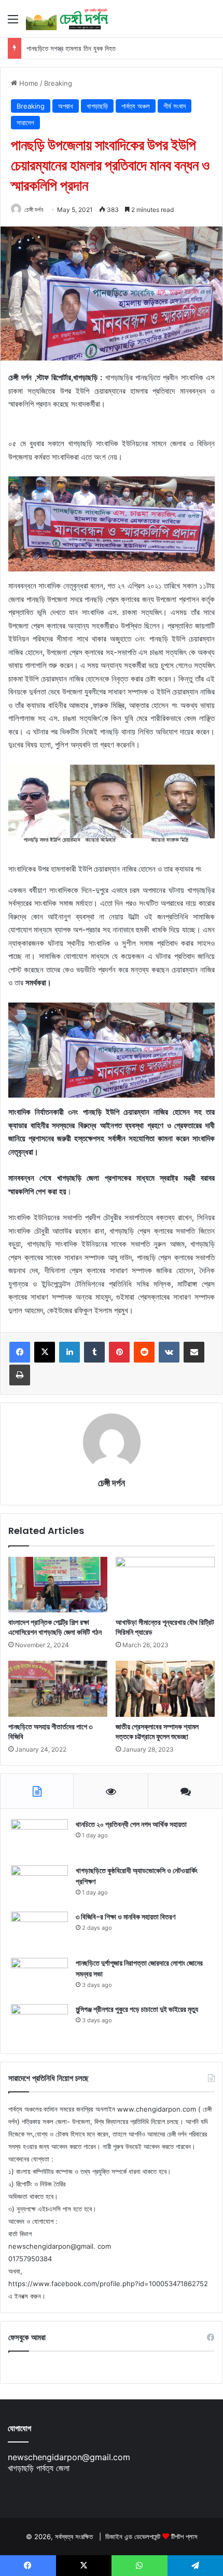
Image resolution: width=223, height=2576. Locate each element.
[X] (45, 1352)
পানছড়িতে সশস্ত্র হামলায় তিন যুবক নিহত (71, 48)
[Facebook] (20, 1352)
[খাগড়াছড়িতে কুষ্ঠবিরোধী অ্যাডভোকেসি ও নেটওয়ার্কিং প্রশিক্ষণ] (39, 1885)
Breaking (58, 83)
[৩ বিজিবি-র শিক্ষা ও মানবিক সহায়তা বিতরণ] (39, 1931)
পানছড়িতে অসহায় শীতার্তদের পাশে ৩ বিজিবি (50, 1732)
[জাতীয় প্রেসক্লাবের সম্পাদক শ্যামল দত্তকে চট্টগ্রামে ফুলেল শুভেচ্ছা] (165, 1689)
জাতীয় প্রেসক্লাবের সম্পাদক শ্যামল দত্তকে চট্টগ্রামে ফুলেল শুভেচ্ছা (157, 1732)
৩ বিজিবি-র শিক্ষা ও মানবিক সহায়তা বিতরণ (126, 1917)
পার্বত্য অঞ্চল (136, 106)
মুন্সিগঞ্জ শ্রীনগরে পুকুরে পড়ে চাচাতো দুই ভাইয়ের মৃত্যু (137, 2009)
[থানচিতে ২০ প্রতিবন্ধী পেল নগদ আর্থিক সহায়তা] (39, 1839)
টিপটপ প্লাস (184, 2537)
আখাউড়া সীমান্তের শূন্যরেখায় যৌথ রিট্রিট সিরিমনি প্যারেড (165, 1627)
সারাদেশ (25, 123)
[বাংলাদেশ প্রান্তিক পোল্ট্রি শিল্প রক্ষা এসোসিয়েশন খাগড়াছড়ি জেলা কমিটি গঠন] (58, 1585)
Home (28, 83)
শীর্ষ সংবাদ (175, 106)
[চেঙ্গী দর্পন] (67, 19)
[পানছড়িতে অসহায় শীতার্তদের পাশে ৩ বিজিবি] (58, 1689)
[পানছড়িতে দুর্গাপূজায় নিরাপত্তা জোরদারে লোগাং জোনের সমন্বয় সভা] (39, 1977)
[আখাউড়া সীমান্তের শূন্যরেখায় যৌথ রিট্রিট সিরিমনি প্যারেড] (165, 1585)
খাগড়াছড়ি (97, 106)
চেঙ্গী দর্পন (34, 210)
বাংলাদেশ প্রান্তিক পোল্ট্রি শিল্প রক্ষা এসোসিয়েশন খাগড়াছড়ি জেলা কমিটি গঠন (55, 1627)
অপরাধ (66, 106)
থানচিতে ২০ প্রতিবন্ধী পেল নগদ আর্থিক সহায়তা (131, 1824)
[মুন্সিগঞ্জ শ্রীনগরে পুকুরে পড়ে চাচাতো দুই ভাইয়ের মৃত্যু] (39, 2024)
